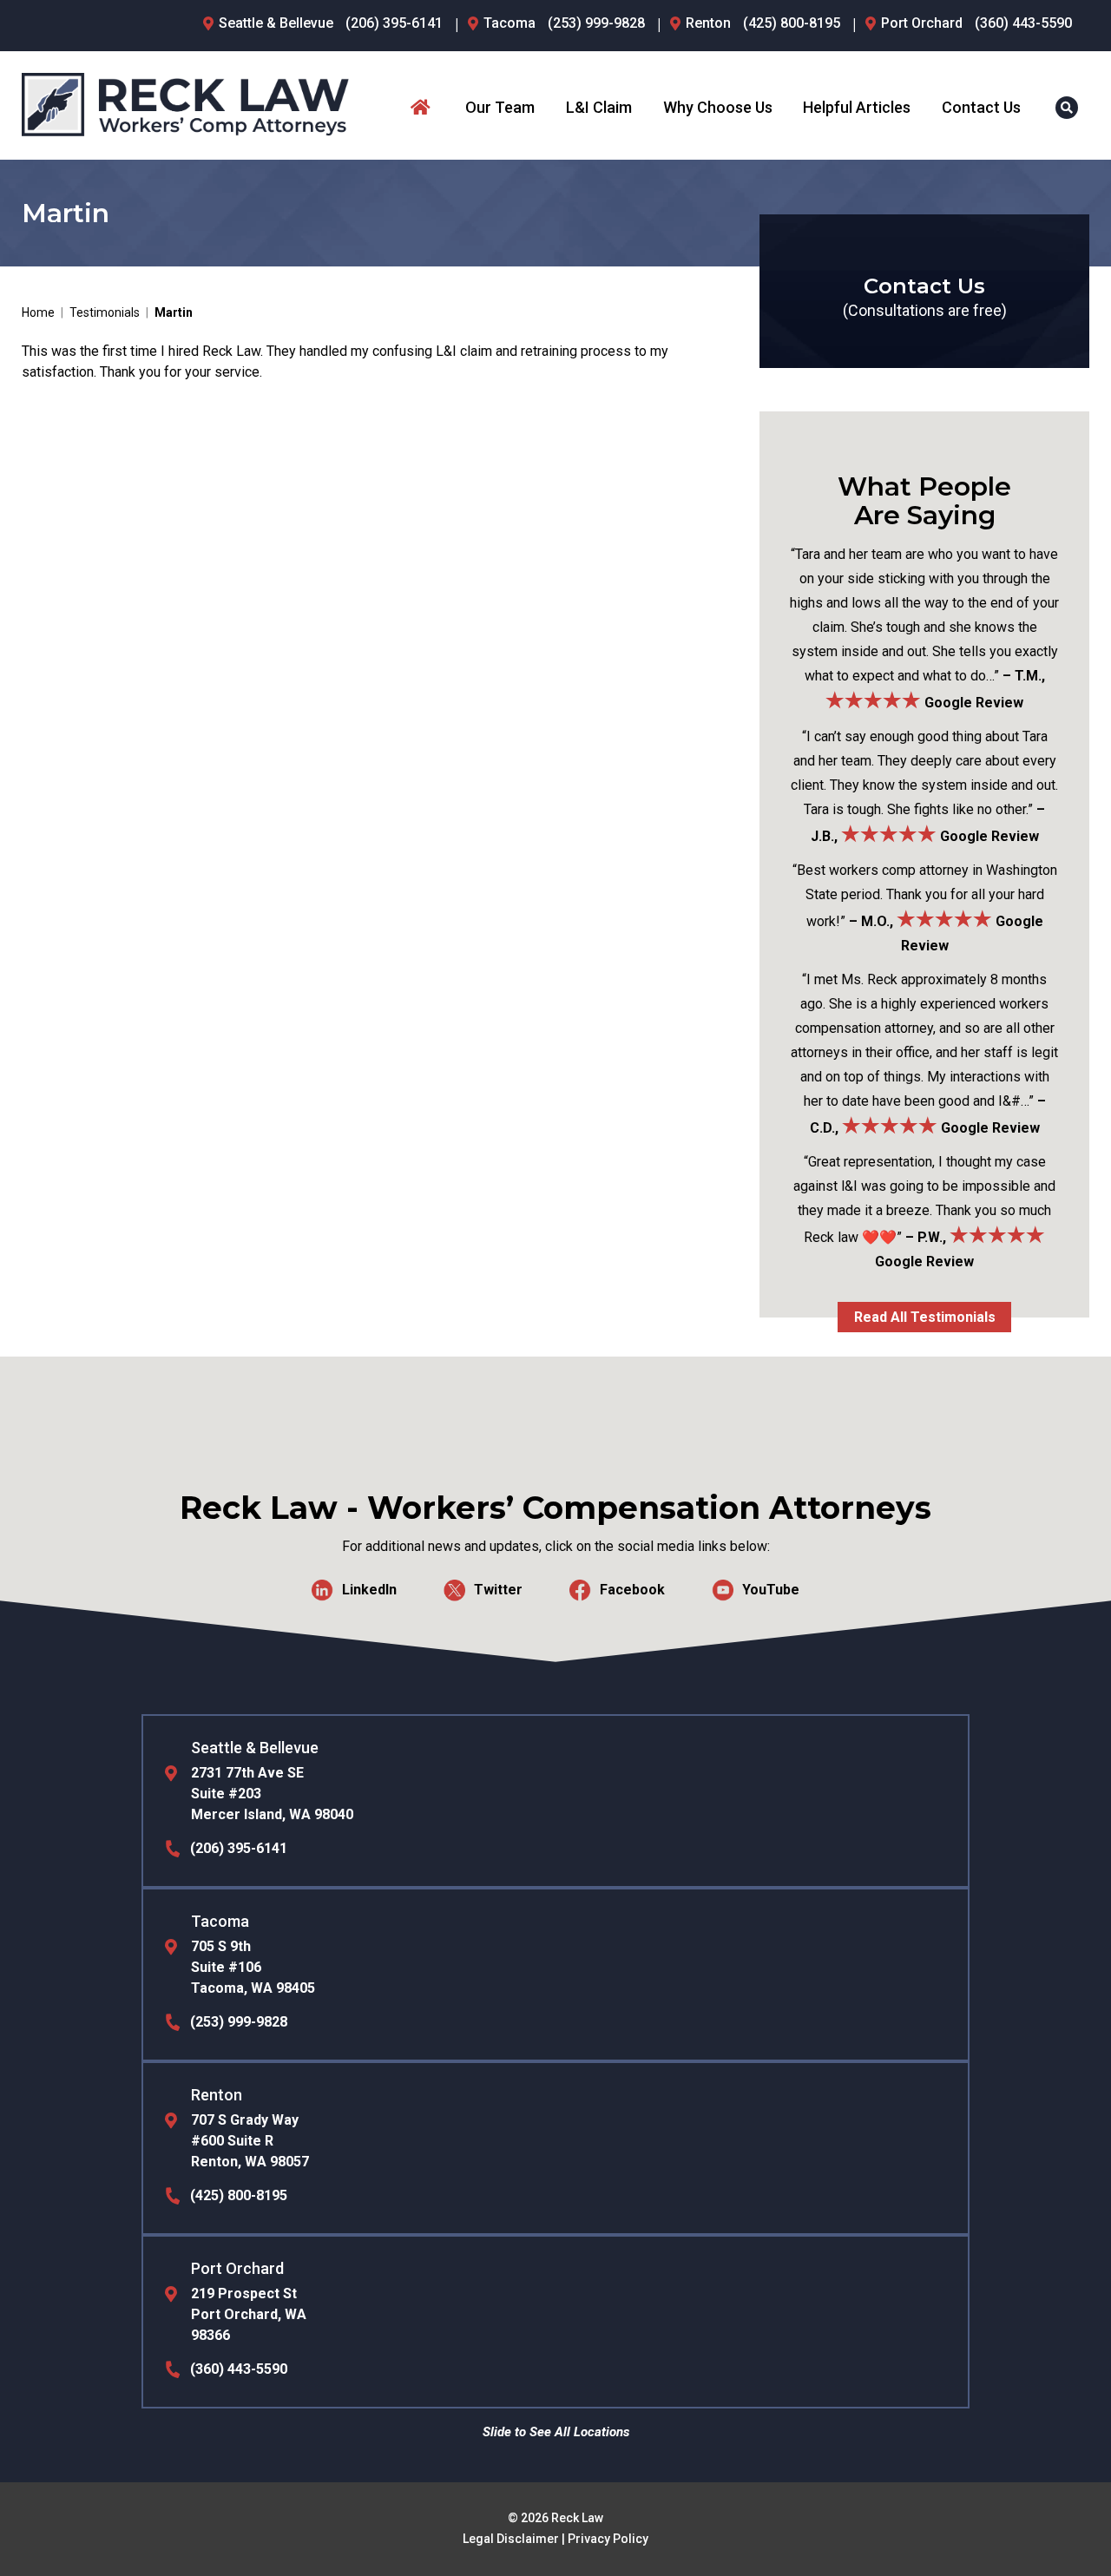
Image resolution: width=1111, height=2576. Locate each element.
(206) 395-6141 (394, 23)
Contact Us (981, 107)
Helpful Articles (857, 107)
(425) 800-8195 (792, 23)
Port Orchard (922, 23)
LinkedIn (369, 1589)
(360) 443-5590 (1023, 23)
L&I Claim (599, 107)
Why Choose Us (718, 107)
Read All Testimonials (925, 1317)
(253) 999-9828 (596, 23)
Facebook (632, 1589)
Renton (708, 23)
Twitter (498, 1589)
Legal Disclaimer (511, 2539)
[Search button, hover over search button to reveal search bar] (1067, 108)
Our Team (500, 107)
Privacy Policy (608, 2539)
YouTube (771, 1589)
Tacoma (509, 23)
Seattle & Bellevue (276, 23)
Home (423, 108)
